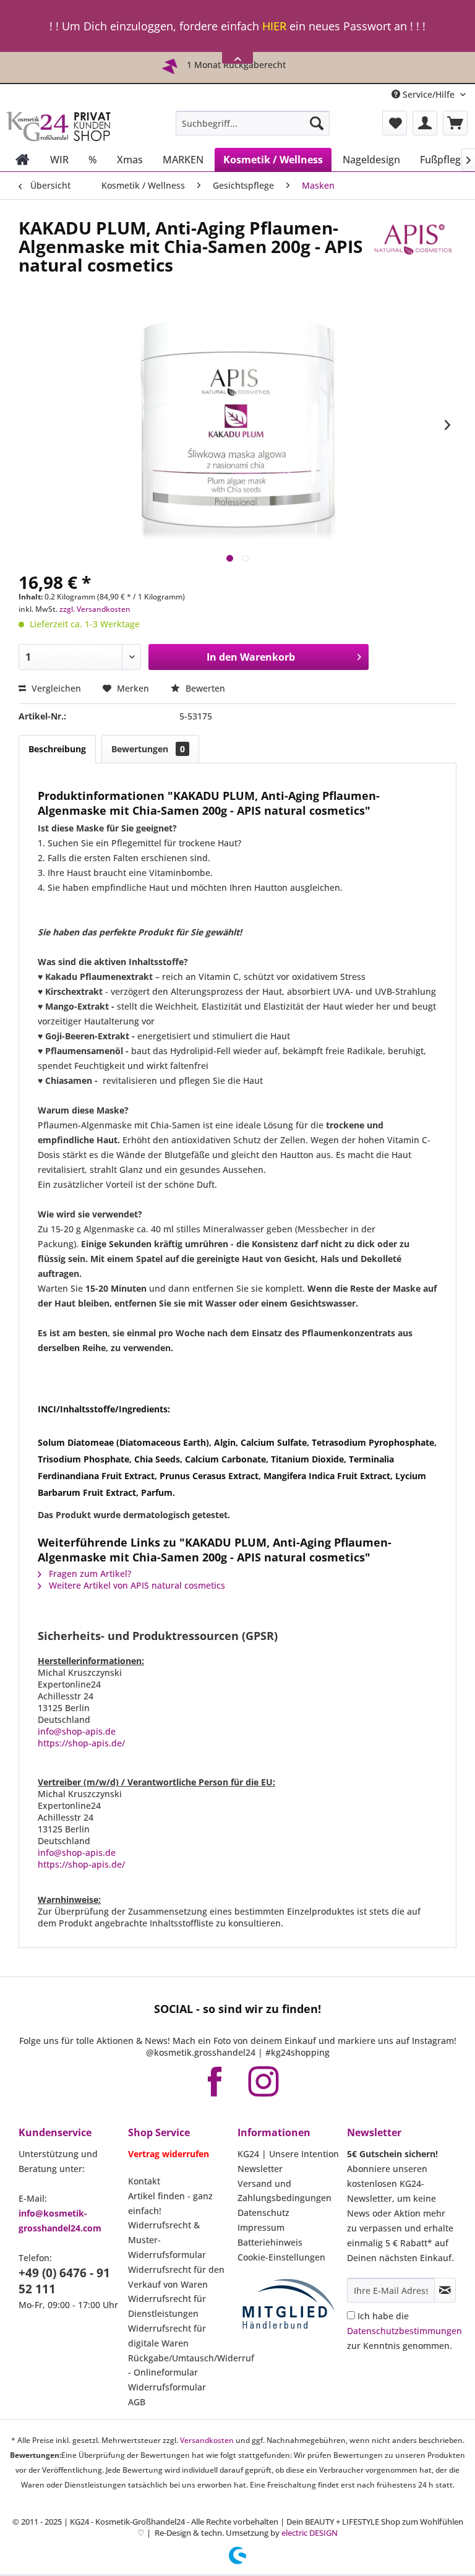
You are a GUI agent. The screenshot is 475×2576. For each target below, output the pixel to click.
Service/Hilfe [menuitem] (429, 94)
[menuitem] (253, 123)
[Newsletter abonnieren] (445, 2290)
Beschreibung (57, 749)
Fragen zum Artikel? (89, 1574)
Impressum (261, 2227)
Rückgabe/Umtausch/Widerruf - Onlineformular (180, 2365)
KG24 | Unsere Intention (288, 2154)
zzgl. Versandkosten (95, 609)
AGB (137, 2402)
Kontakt (144, 2181)
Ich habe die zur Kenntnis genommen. (404, 2331)
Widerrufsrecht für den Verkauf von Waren (176, 2277)
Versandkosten (207, 2440)
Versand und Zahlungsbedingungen (285, 2191)
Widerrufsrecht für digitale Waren (167, 2336)
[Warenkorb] (455, 123)
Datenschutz (263, 2213)
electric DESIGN (310, 2533)
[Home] (23, 160)
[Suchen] (317, 123)
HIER (274, 26)
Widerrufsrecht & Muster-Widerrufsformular (167, 2240)
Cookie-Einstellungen (281, 2257)
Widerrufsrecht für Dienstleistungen (167, 2306)
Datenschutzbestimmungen (404, 2331)
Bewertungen (148, 749)
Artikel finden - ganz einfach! (170, 2203)
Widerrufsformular (167, 2387)
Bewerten (204, 688)
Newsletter (260, 2169)
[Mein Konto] (425, 123)
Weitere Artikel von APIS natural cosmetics (136, 1585)
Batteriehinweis (270, 2242)
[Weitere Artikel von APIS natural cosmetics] (413, 240)
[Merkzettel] (395, 123)
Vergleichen (55, 688)
